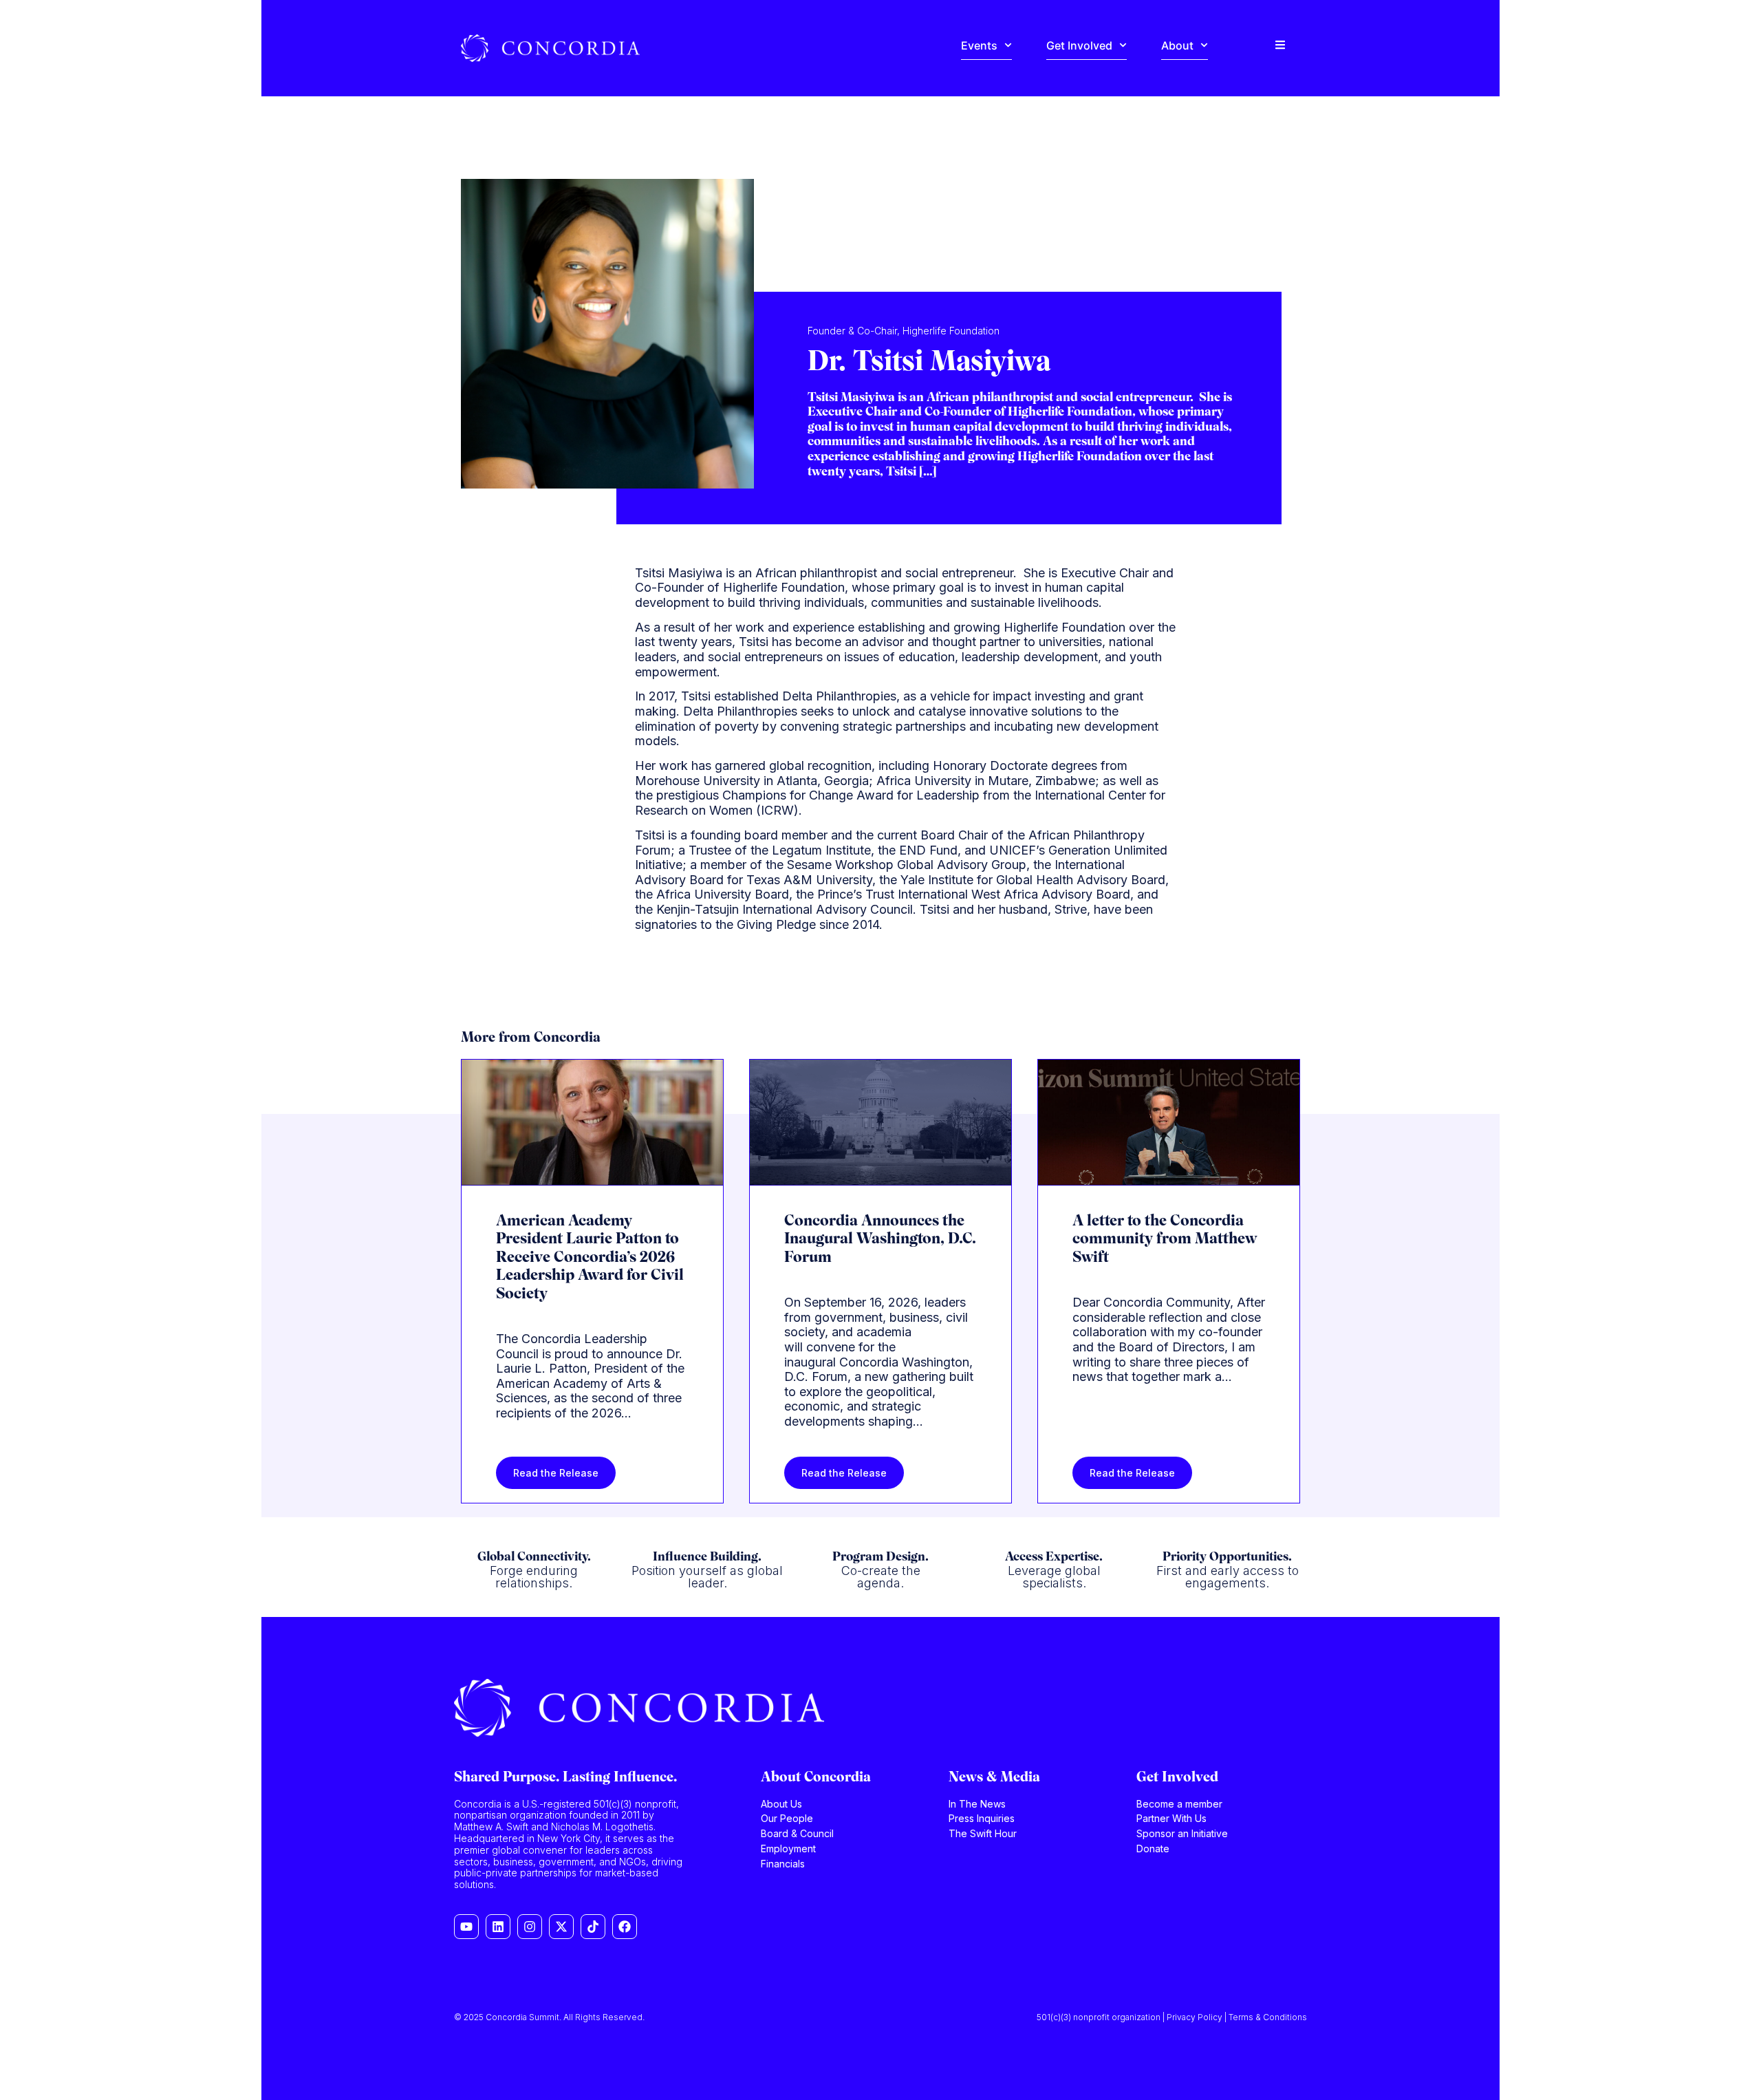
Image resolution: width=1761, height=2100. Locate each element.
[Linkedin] (498, 1927)
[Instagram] (530, 1927)
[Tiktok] (593, 1927)
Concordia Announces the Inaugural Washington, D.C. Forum (880, 1240)
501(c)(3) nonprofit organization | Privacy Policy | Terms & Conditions (1172, 2017)
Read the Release (556, 1473)
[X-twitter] (561, 1927)
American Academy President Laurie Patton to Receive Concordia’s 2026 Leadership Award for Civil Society (590, 1258)
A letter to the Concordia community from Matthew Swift (1165, 1240)
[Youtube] (466, 1927)
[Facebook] (625, 1927)
